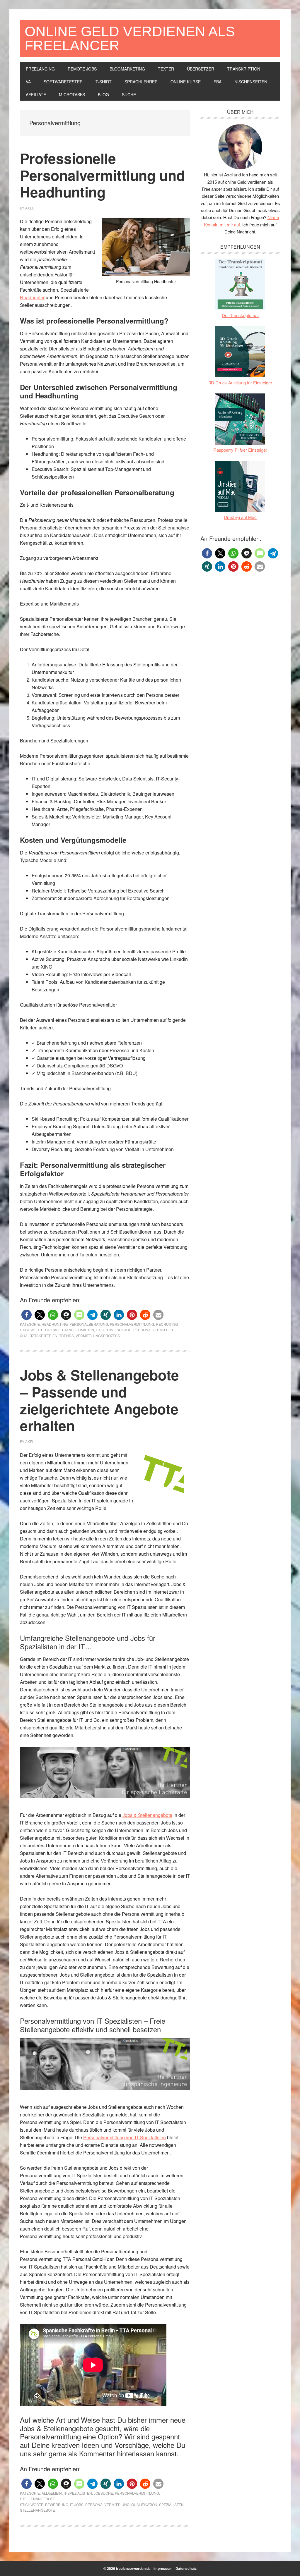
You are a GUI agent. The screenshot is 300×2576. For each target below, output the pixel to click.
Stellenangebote (37, 2499)
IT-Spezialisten (78, 2493)
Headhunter (32, 297)
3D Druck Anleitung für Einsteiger (240, 382)
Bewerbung (57, 2504)
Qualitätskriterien (39, 1336)
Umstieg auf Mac (240, 517)
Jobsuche (103, 2493)
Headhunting (55, 1324)
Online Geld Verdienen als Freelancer (130, 38)
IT (71, 2504)
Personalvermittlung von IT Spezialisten (125, 2137)
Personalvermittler (154, 1330)
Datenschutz (186, 2568)
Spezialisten (171, 2504)
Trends (67, 1336)
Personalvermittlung (132, 1324)
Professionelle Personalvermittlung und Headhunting (102, 175)
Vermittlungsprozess (98, 1336)
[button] (27, 1315)
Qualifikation (144, 2504)
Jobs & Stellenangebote (147, 1815)
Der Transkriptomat (240, 315)
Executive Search (114, 1330)
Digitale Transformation (70, 1330)
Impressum (163, 2568)
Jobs (79, 2504)
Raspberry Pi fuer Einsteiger (240, 450)
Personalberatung (89, 1324)
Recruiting (167, 1324)
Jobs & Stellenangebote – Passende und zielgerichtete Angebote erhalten (99, 1400)
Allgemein (52, 2493)
